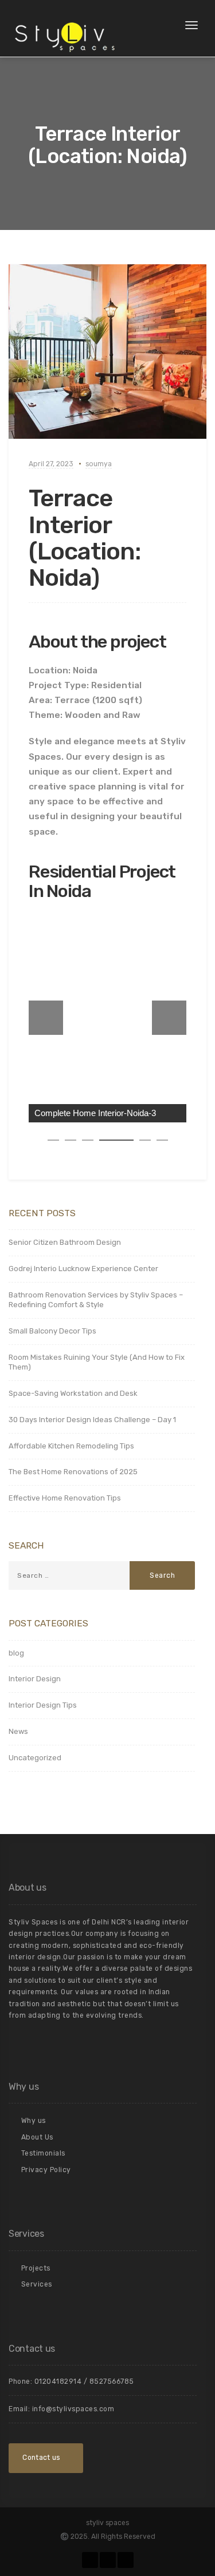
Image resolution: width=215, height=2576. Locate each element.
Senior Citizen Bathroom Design (65, 1242)
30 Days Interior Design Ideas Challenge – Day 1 (92, 1420)
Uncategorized (35, 1758)
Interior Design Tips (43, 1705)
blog (16, 1653)
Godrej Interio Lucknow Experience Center (83, 1269)
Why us (34, 2121)
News (18, 1731)
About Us (37, 2137)
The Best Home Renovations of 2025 (73, 1472)
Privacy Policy (46, 2170)
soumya (99, 464)
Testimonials (43, 2153)
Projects (36, 2268)
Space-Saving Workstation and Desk (73, 1393)
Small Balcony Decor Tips (52, 1331)
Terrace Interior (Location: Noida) (85, 538)
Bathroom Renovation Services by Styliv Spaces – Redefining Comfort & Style (96, 1300)
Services (37, 2284)
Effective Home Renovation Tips (65, 1498)
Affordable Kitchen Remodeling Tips (71, 1446)
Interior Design (35, 1679)
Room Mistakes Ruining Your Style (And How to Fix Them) (97, 1362)
